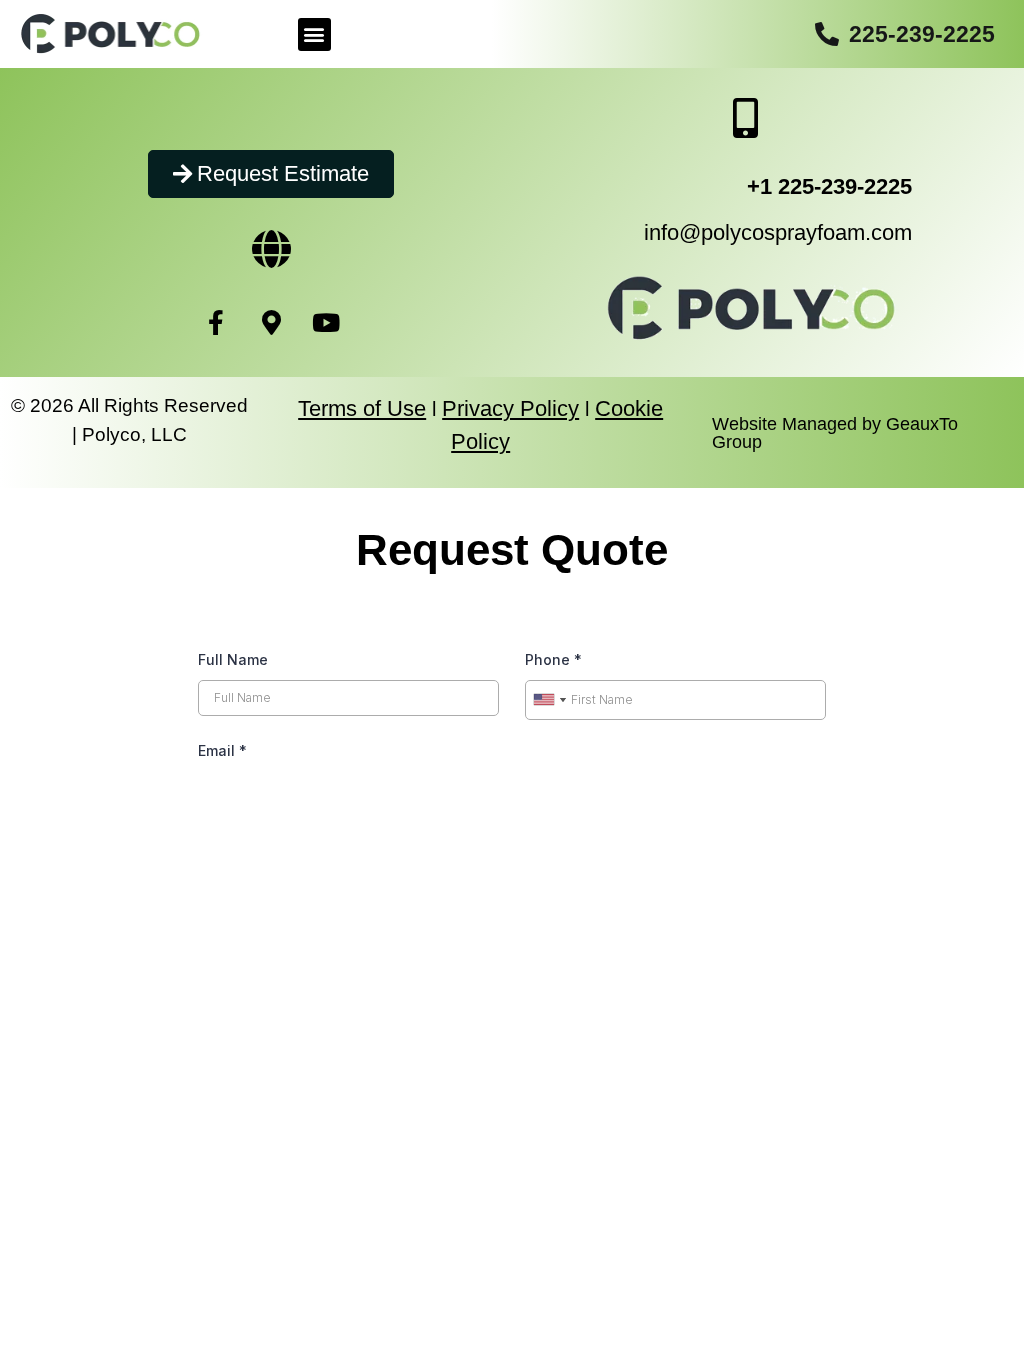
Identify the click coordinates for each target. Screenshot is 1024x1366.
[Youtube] (326, 322)
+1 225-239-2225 (829, 186)
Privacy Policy (510, 408)
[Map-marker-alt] (271, 322)
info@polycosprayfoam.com (778, 232)
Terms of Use (362, 408)
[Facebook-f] (216, 322)
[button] (314, 34)
